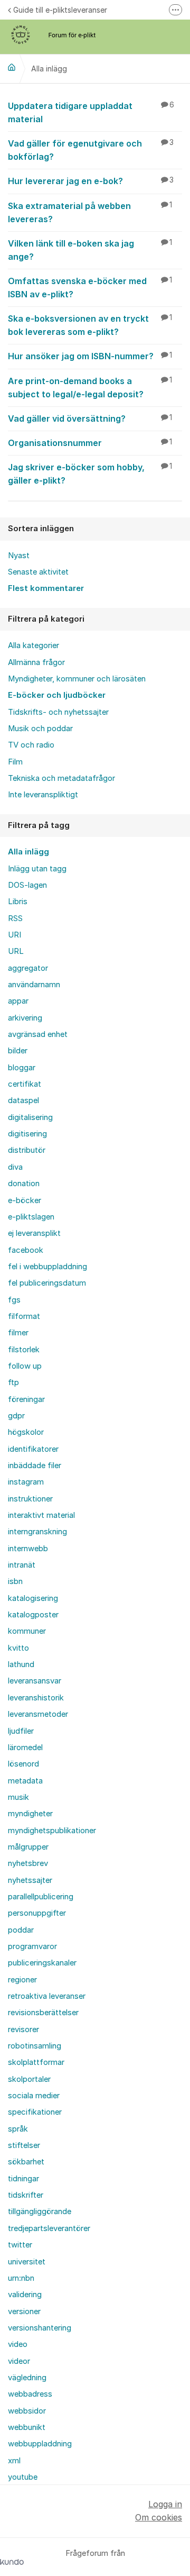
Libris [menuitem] (18, 902)
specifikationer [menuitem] (35, 2112)
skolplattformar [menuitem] (36, 2062)
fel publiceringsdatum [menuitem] (47, 1283)
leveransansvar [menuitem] (35, 1681)
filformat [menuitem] (24, 1316)
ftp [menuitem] (13, 1382)
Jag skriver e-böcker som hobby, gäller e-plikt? (90, 474)
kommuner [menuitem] (27, 1631)
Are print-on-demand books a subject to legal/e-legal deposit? (90, 388)
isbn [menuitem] (15, 1581)
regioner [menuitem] (22, 1980)
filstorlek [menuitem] (24, 1350)
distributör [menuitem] (27, 1150)
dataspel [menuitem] (23, 1100)
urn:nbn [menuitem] (21, 2278)
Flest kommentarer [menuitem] (46, 588)
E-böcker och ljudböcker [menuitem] (57, 695)
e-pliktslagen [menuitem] (31, 1217)
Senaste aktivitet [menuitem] (38, 572)
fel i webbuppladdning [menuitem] (47, 1267)
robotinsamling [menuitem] (35, 2046)
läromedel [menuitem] (25, 1747)
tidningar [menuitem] (23, 2179)
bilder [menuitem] (18, 1051)
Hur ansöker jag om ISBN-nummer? (90, 356)
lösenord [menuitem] (23, 1764)
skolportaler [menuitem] (29, 2079)
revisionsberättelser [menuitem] (43, 2013)
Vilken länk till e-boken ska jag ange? (90, 250)
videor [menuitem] (19, 2361)
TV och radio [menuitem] (31, 745)
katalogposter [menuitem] (33, 1615)
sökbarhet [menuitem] (26, 2162)
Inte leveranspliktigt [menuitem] (43, 795)
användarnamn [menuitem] (34, 985)
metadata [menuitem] (25, 1781)
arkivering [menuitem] (25, 1018)
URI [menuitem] (15, 935)
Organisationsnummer (90, 443)
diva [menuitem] (15, 1167)
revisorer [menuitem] (23, 2029)
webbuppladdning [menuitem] (40, 2444)
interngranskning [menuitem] (37, 1532)
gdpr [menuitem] (16, 1416)
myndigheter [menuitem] (30, 1814)
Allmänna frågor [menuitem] (36, 662)
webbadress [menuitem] (30, 2394)
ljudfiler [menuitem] (21, 1731)
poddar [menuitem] (21, 1930)
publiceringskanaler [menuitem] (42, 1963)
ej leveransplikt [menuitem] (34, 1233)
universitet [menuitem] (27, 2262)
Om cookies (159, 2517)
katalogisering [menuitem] (33, 1598)
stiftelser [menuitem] (24, 2145)
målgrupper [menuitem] (28, 1847)
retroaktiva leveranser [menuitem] (47, 1996)
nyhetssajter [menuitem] (30, 1880)
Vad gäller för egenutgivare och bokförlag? (91, 150)
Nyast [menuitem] (19, 556)
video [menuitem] (18, 2344)
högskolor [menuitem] (26, 1432)
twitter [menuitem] (20, 2245)
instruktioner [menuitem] (30, 1499)
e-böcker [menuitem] (25, 1200)
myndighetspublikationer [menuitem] (52, 1831)
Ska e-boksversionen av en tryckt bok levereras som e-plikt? (90, 325)
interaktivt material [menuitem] (41, 1515)
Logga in (165, 2504)
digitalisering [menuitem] (30, 1117)
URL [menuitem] (16, 951)
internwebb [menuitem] (28, 1549)
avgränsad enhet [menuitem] (38, 1034)
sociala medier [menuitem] (34, 2096)
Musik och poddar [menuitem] (40, 729)
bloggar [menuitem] (22, 1068)
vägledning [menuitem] (27, 2378)
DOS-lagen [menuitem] (27, 885)
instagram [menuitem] (26, 1482)
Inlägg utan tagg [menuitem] (37, 869)
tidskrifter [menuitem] (26, 2195)
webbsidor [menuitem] (27, 2411)
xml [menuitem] (14, 2461)
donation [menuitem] (24, 1184)
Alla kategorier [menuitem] (34, 645)
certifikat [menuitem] (25, 1084)
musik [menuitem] (18, 1797)
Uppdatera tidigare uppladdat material (91, 112)
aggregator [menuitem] (28, 968)
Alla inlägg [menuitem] (28, 852)
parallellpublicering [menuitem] (41, 1897)
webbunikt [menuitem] (27, 2427)
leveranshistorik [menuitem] (36, 1698)
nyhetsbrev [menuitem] (28, 1863)
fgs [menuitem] (14, 1300)
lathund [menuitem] (21, 1664)
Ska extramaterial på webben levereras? (90, 212)
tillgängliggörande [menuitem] (40, 2211)
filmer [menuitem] (18, 1333)
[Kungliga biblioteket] (12, 67)
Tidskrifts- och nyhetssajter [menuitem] (58, 712)
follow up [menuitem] (25, 1366)
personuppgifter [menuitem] (37, 1913)
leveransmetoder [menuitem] (38, 1714)
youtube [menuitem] (23, 2477)
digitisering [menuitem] (27, 1134)
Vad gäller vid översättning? (90, 418)
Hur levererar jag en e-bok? (91, 181)
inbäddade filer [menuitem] (35, 1466)
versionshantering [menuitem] (40, 2328)
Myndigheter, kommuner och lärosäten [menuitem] (77, 679)
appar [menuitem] (18, 1001)
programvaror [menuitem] (32, 1946)
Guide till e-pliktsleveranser (60, 10)
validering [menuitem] (25, 2295)
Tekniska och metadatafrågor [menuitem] (61, 778)
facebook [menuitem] (26, 1250)
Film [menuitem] (15, 762)
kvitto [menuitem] (18, 1648)
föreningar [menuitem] (26, 1399)
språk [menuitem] (18, 2129)
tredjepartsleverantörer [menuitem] (49, 2228)
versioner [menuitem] (24, 2311)
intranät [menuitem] (22, 1565)
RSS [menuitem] (15, 918)
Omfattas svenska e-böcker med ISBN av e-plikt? (90, 288)
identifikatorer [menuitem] (33, 1449)
